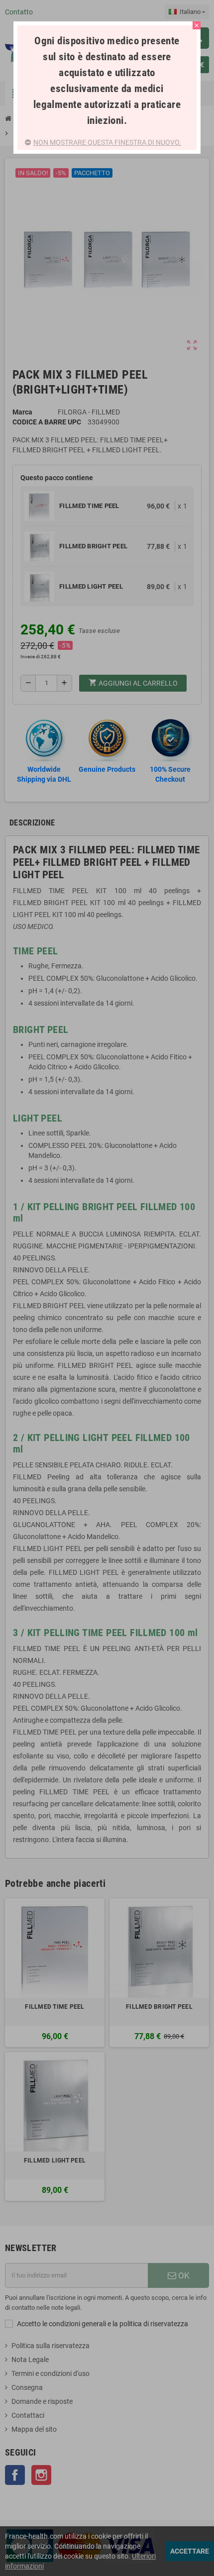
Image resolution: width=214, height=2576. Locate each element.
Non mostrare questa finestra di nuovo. (107, 142)
